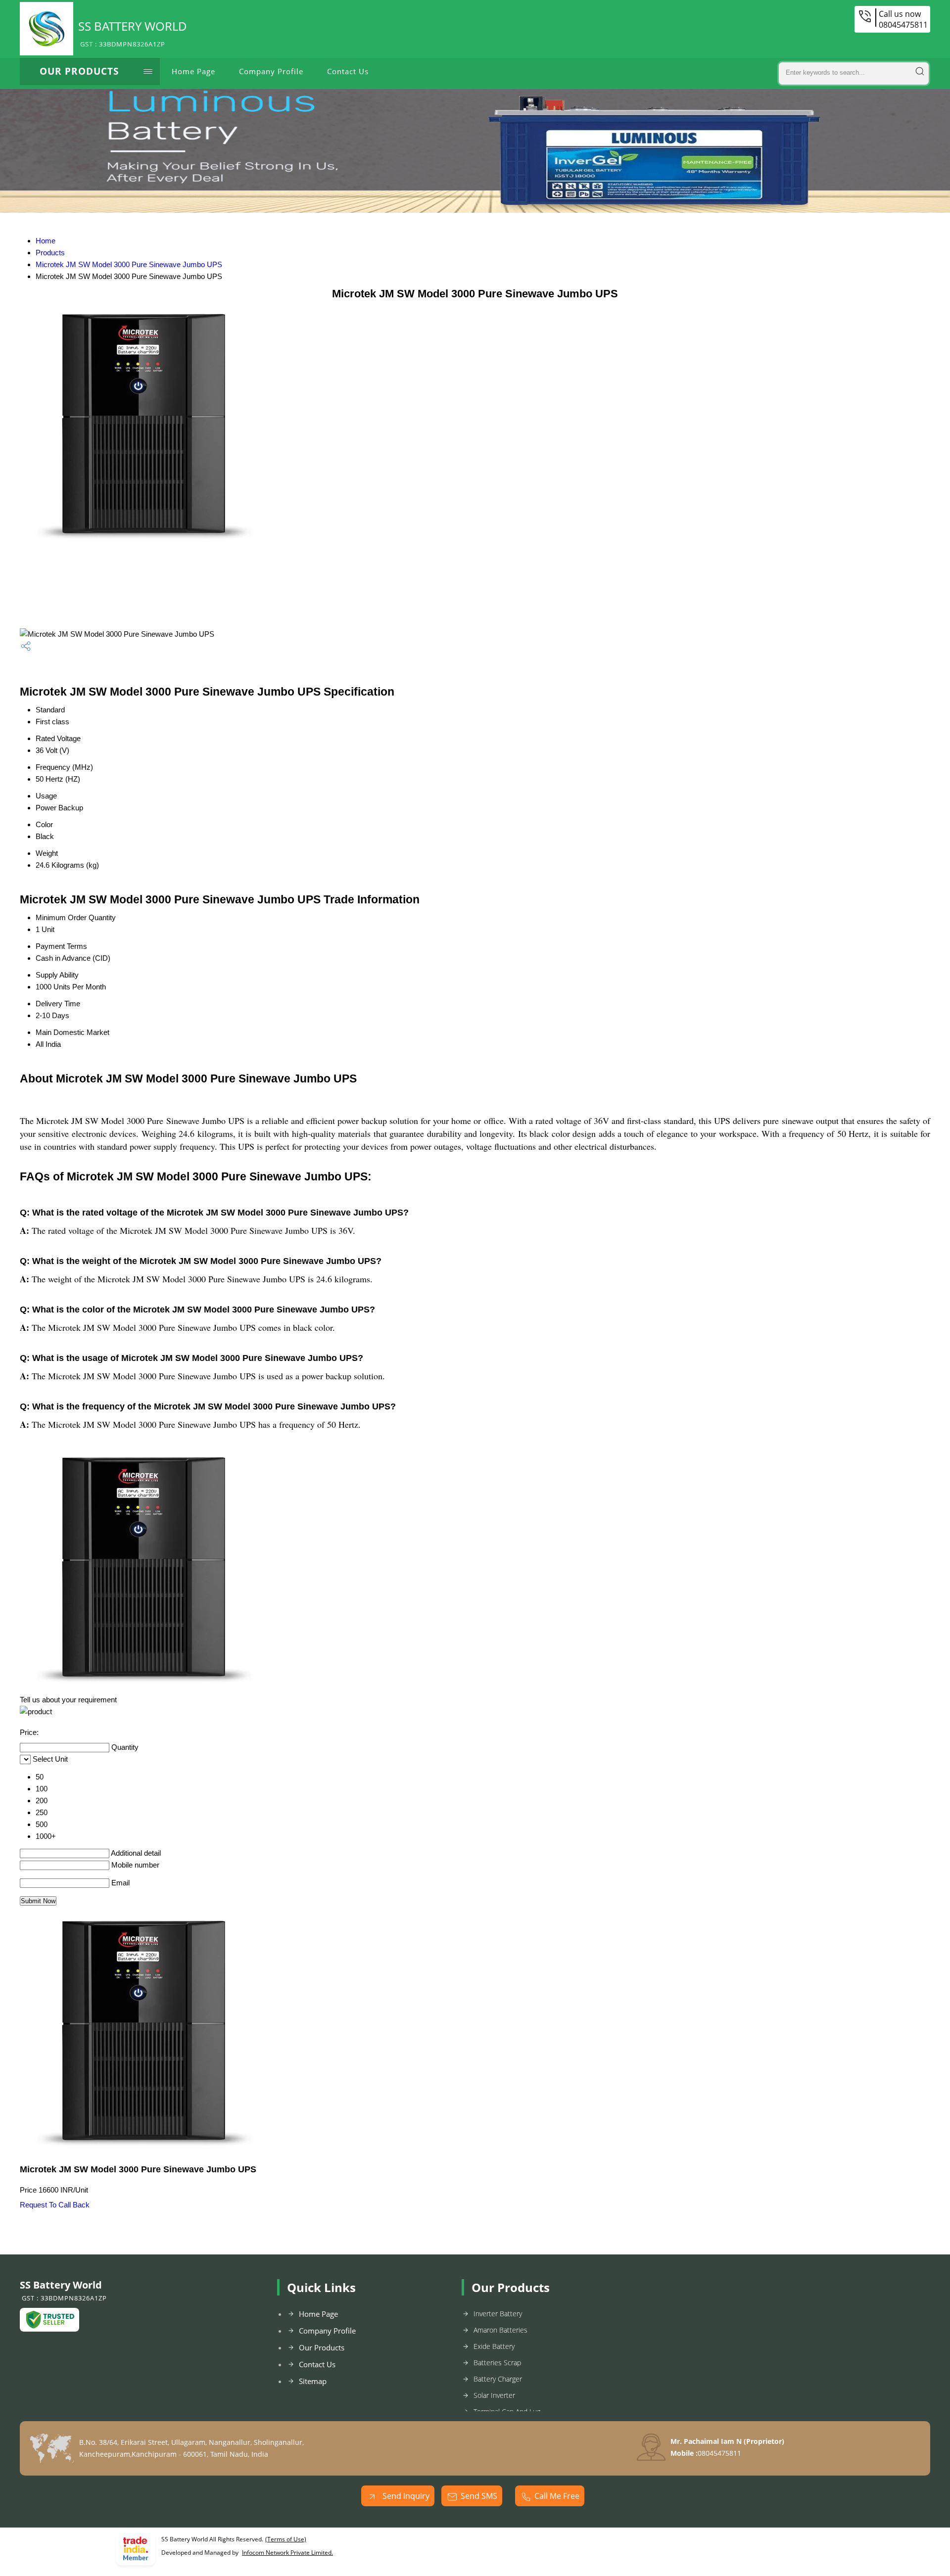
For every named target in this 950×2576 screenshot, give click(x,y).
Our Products (79, 71)
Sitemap (313, 2381)
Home (46, 241)
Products (50, 253)
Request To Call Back (55, 2205)
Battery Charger (498, 2379)
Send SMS (479, 2496)
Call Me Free (557, 2496)
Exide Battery (494, 2346)
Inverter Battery (498, 2314)
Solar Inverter (494, 2395)
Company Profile (271, 71)
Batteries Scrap (497, 2363)
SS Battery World (133, 33)
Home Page (193, 71)
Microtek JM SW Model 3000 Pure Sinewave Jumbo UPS (129, 264)
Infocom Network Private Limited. (287, 2553)
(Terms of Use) (286, 2539)
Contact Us (348, 71)
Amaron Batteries (500, 2330)
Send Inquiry (405, 2496)
